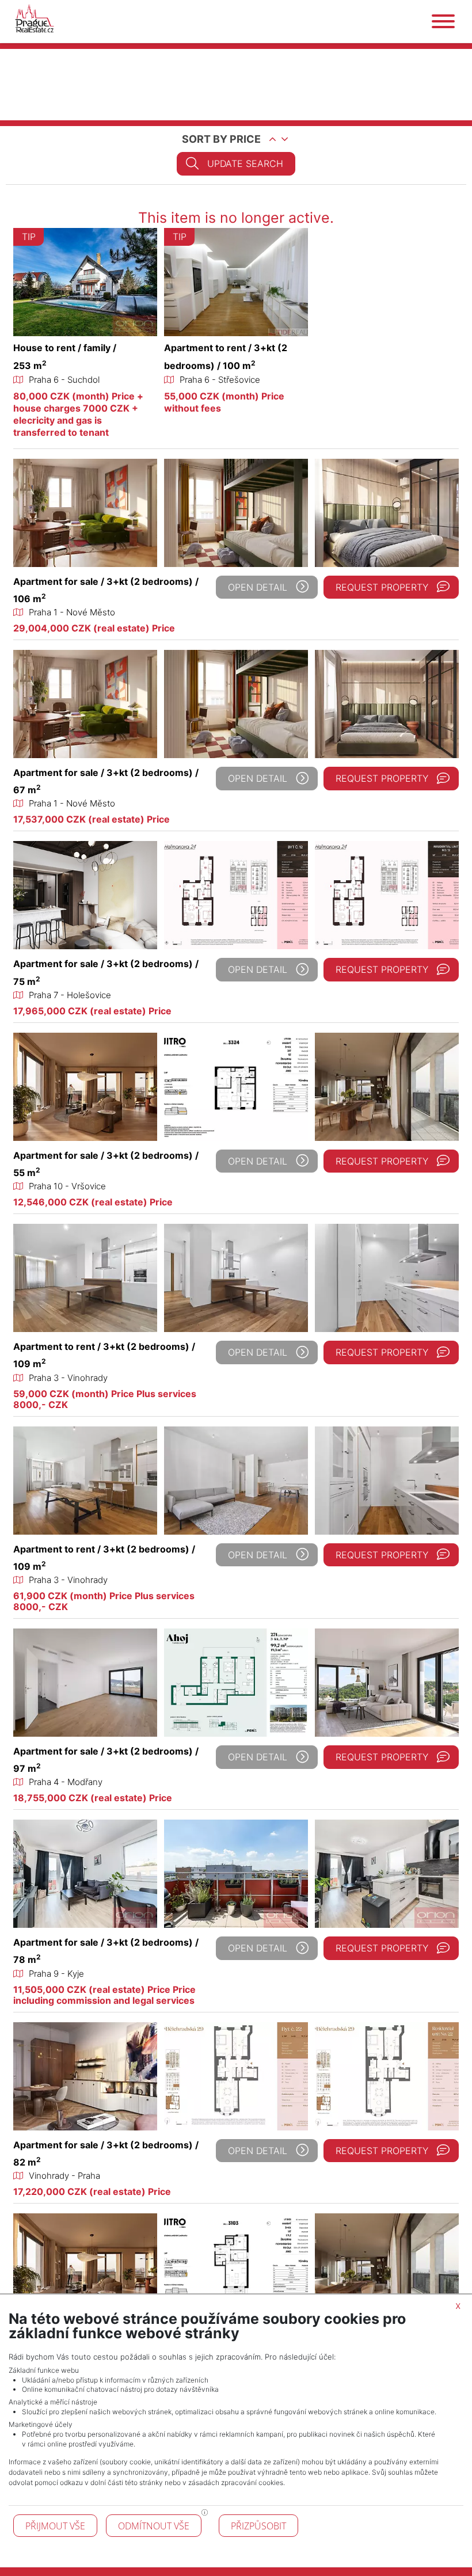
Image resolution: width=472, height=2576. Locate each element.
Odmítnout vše (154, 2526)
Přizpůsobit (258, 2526)
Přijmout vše (55, 2526)
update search (245, 163)
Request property (382, 587)
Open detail (258, 587)
